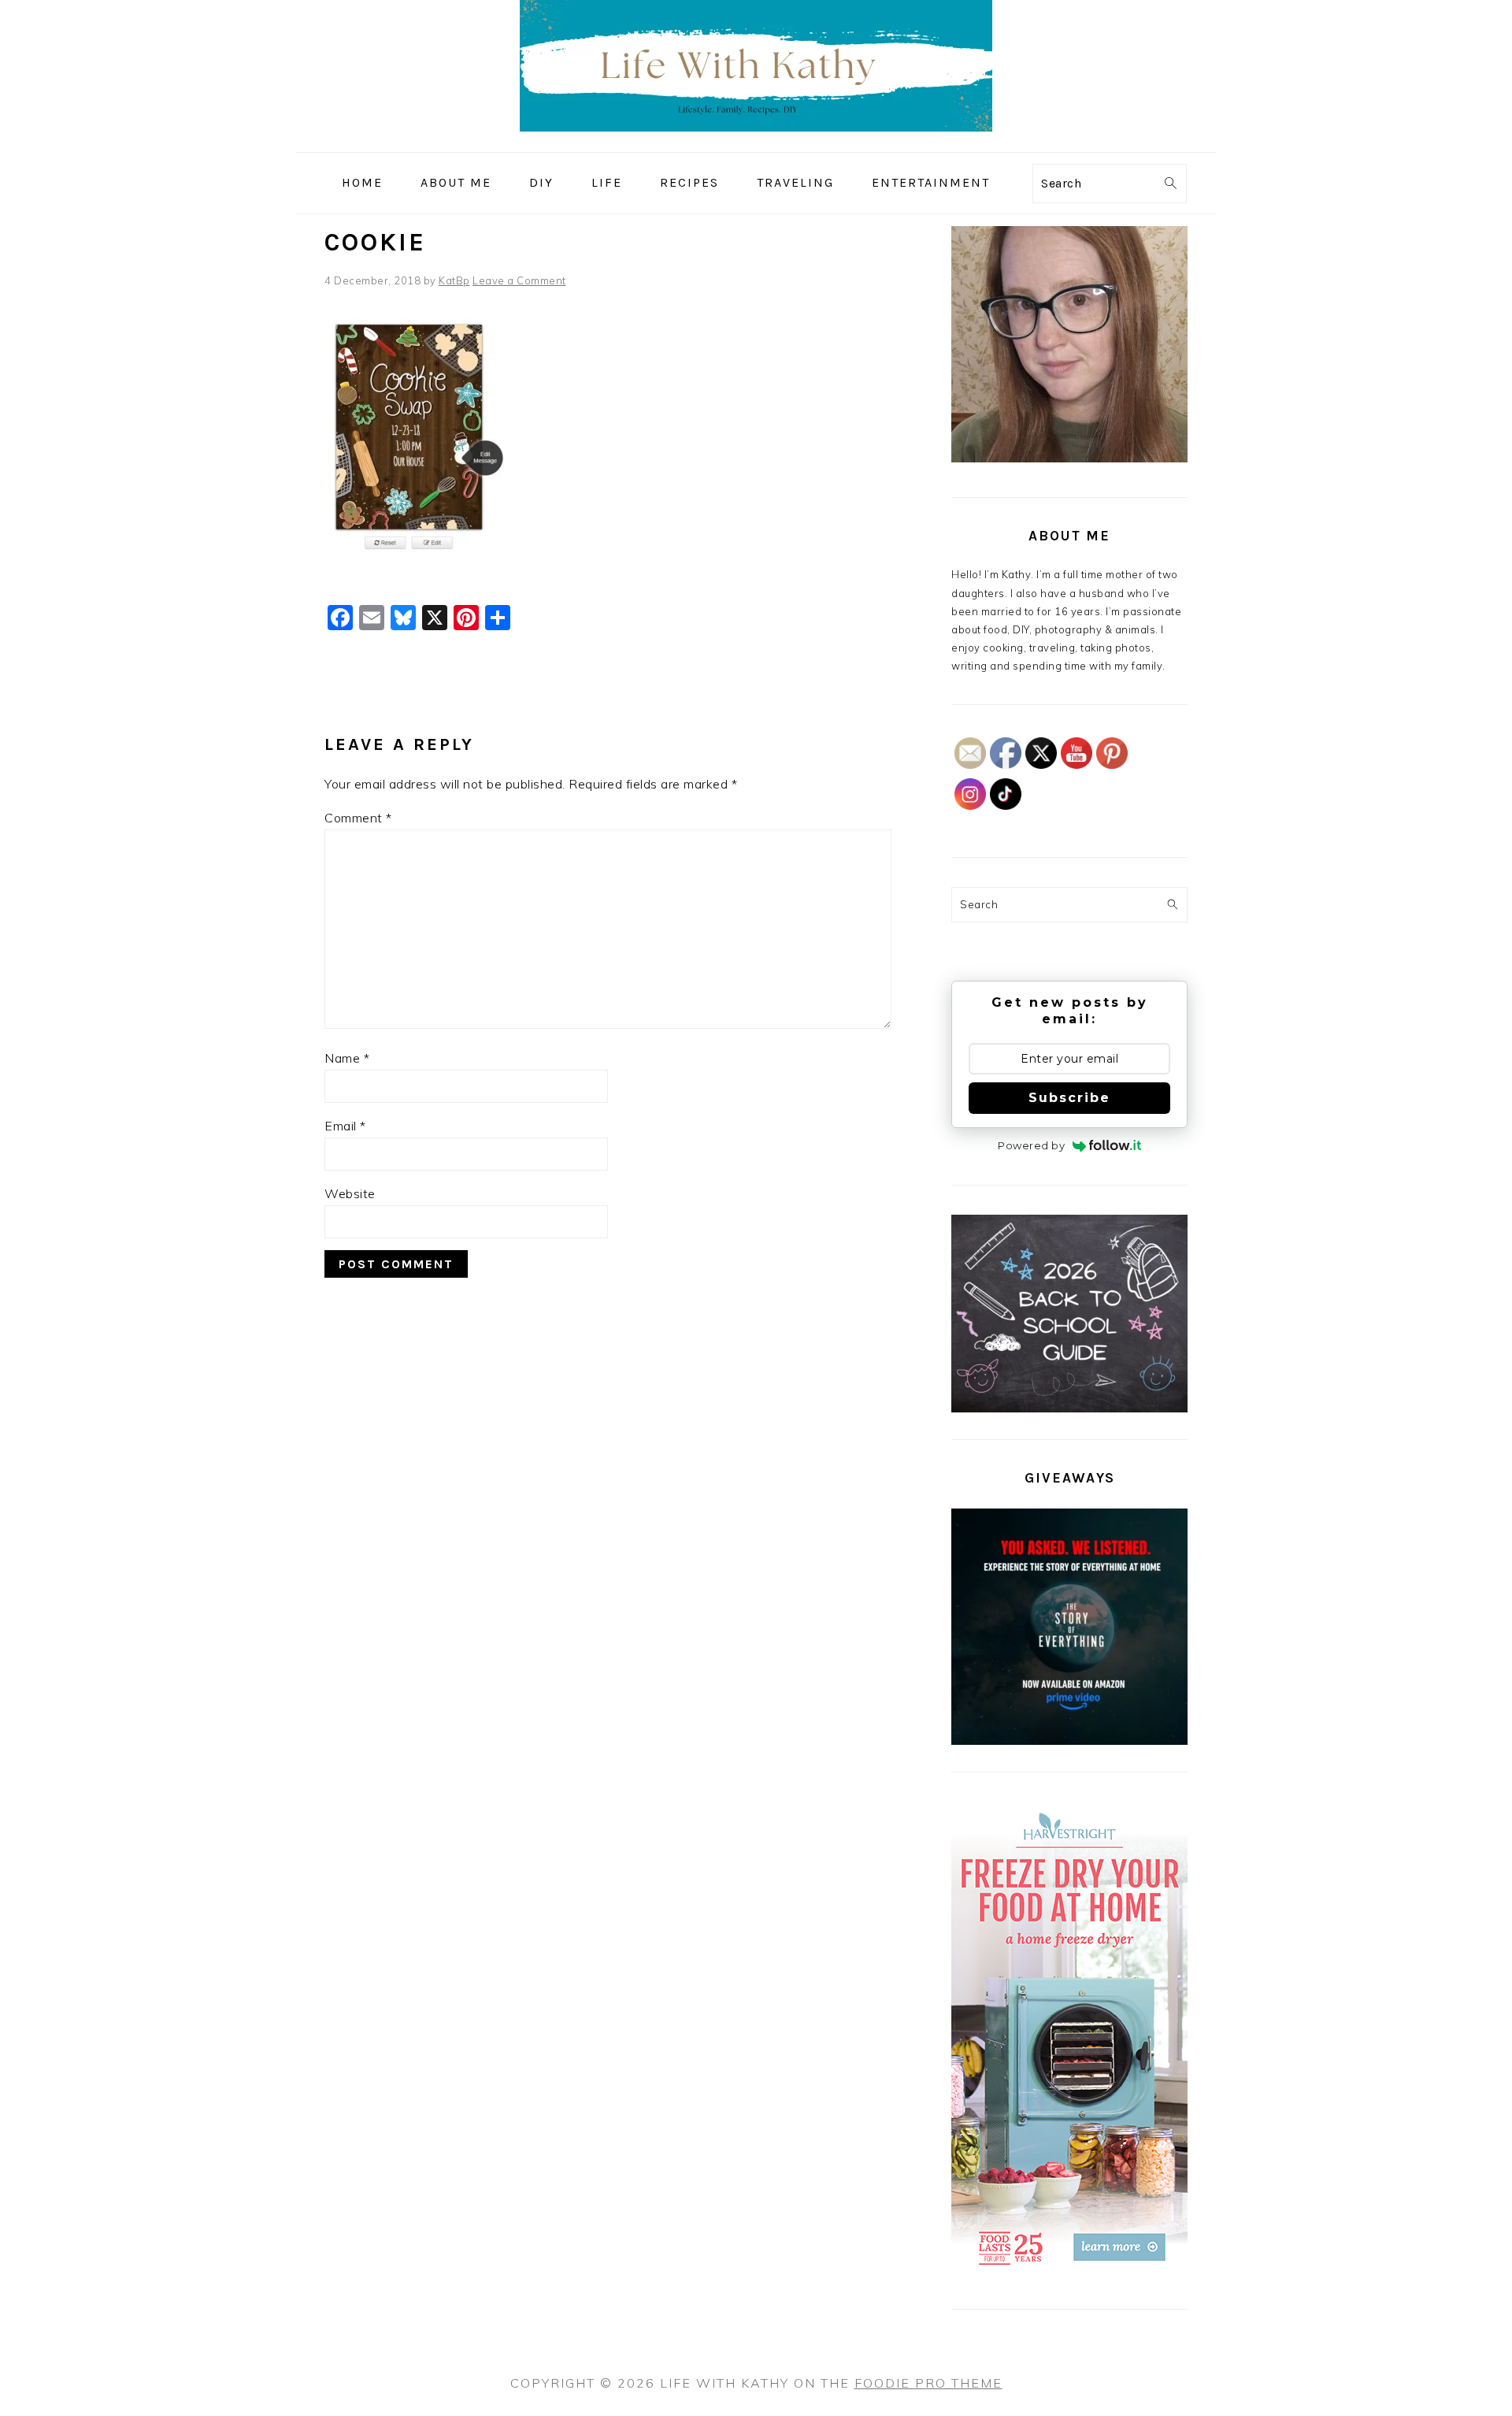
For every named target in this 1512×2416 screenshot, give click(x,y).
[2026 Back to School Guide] (1069, 1408)
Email (345, 1126)
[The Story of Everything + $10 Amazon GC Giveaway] (1069, 1741)
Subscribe (1069, 1098)
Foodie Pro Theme (928, 2383)
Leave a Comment (519, 280)
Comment (358, 818)
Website (350, 1193)
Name (347, 1058)
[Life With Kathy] (756, 141)
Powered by (1031, 1145)
